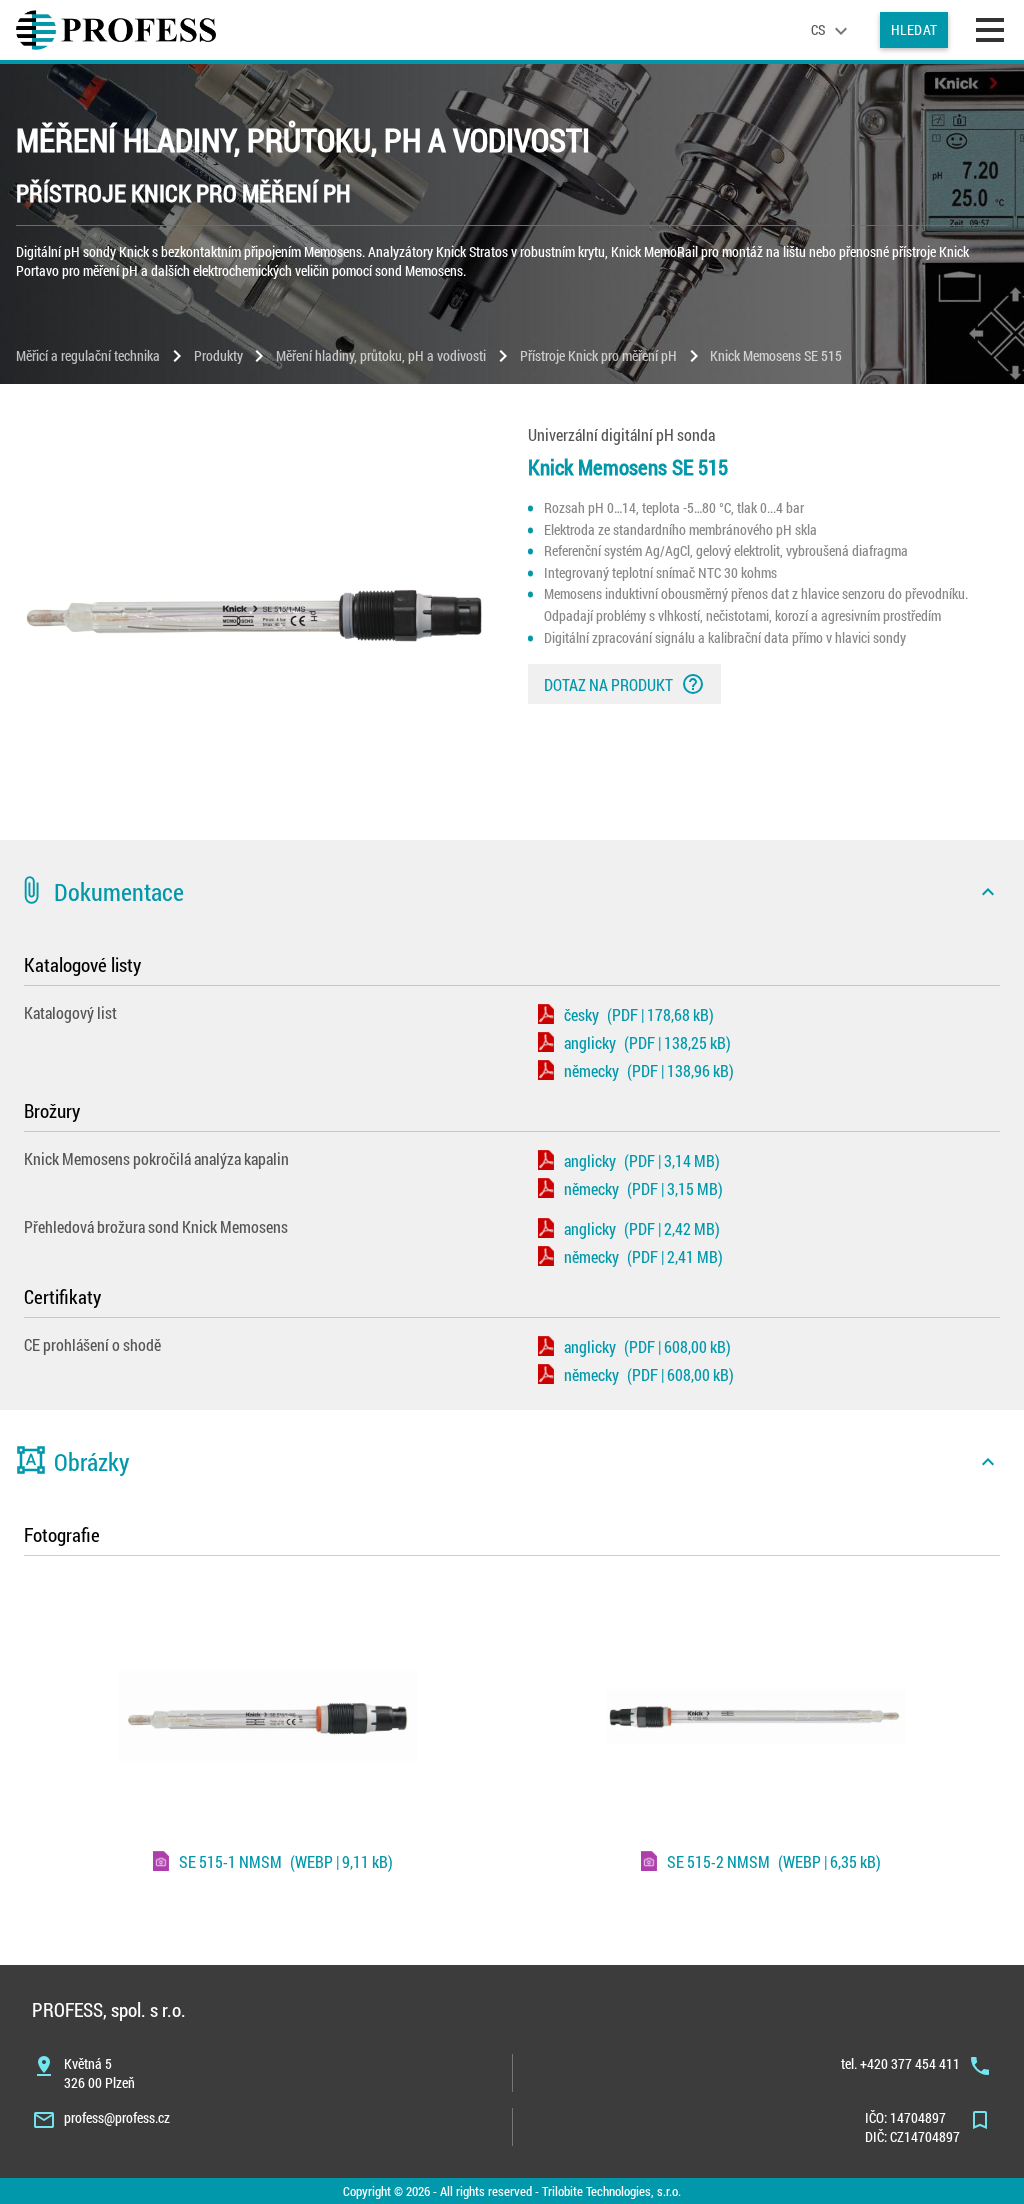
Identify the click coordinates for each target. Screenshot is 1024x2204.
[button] (512, 892)
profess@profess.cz (117, 2117)
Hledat (914, 29)
